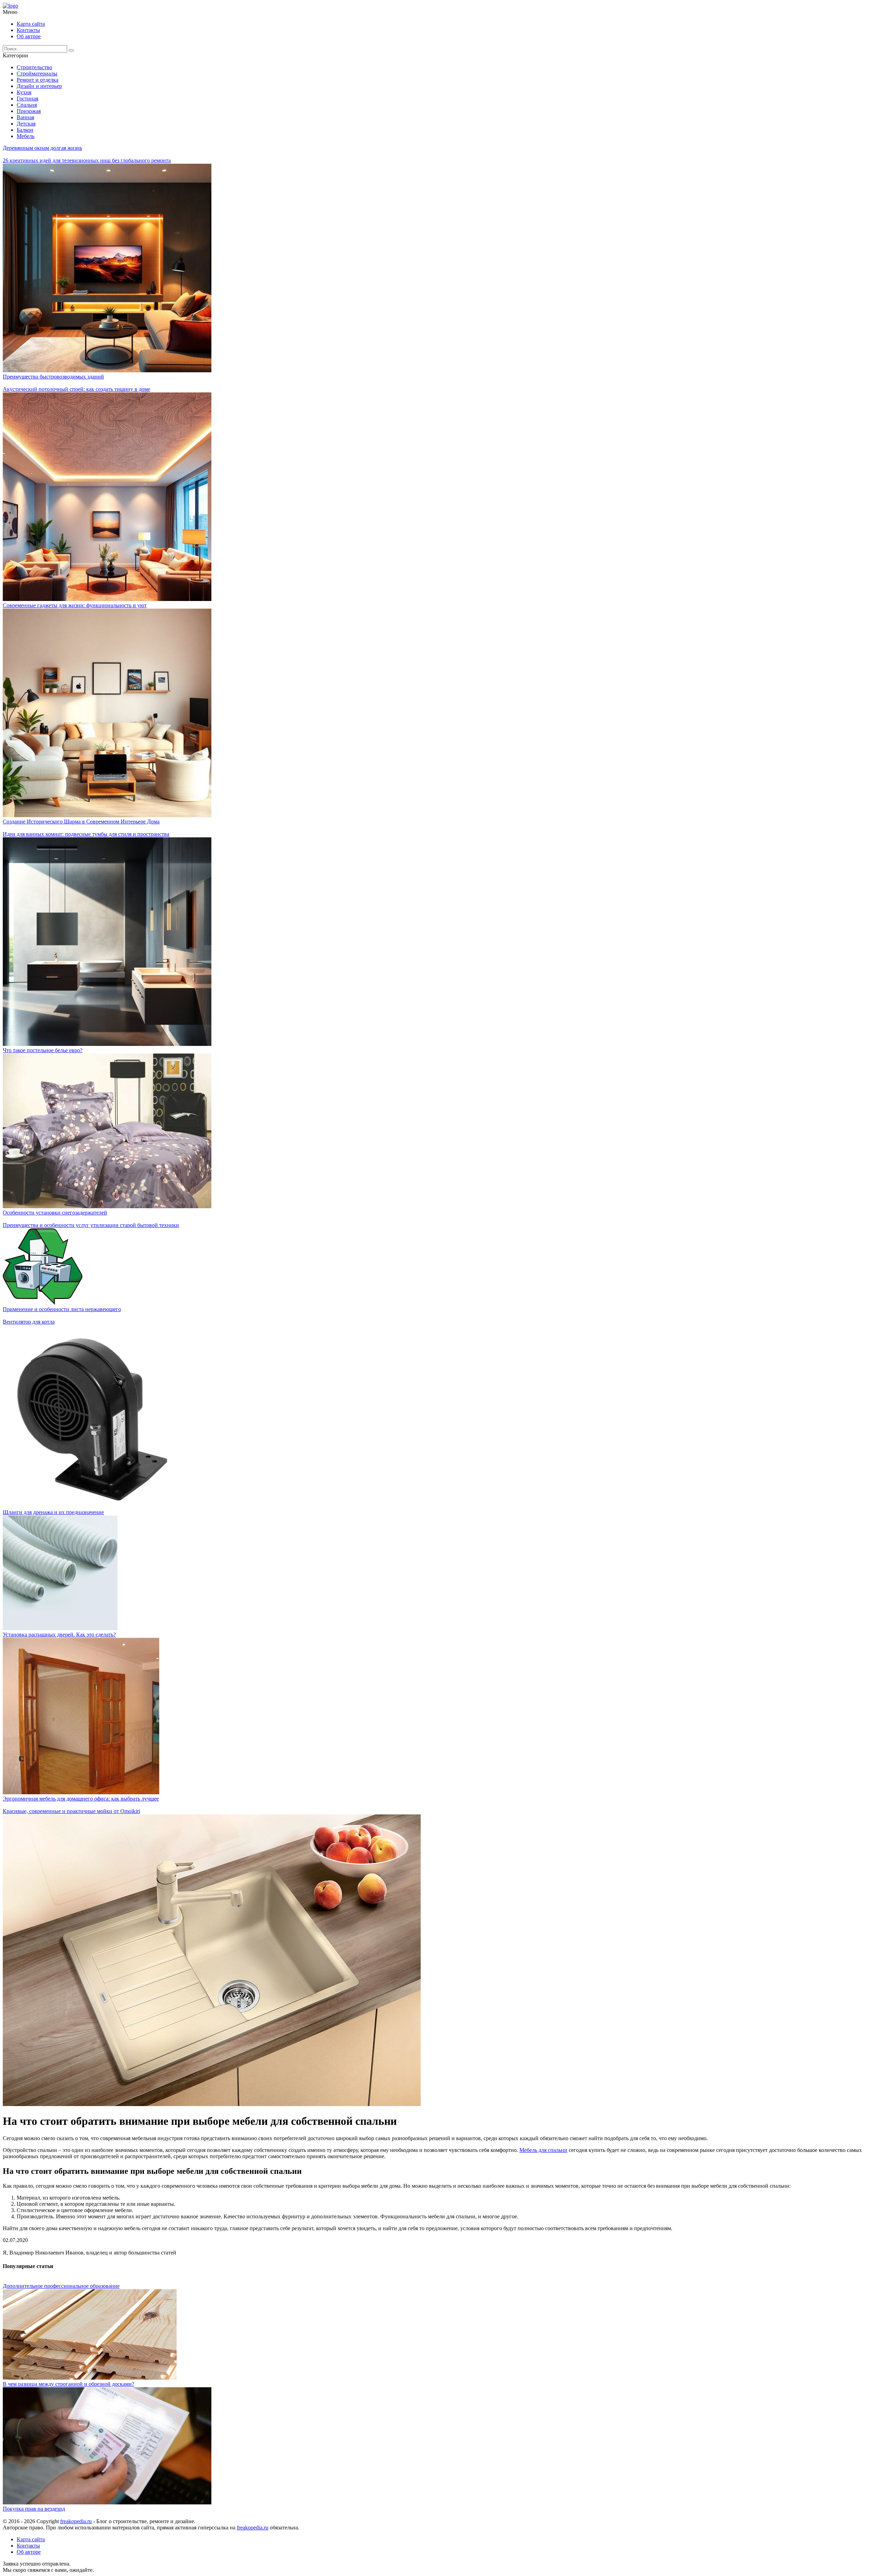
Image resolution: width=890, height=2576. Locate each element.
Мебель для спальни (543, 2150)
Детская (26, 124)
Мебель (26, 136)
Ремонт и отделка (38, 80)
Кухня (24, 92)
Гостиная (27, 99)
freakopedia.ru (76, 2521)
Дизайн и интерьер (39, 86)
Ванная (25, 117)
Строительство (34, 67)
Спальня (27, 105)
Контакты (28, 30)
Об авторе (29, 36)
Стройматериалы (37, 74)
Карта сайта (31, 24)
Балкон (25, 130)
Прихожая (29, 111)
